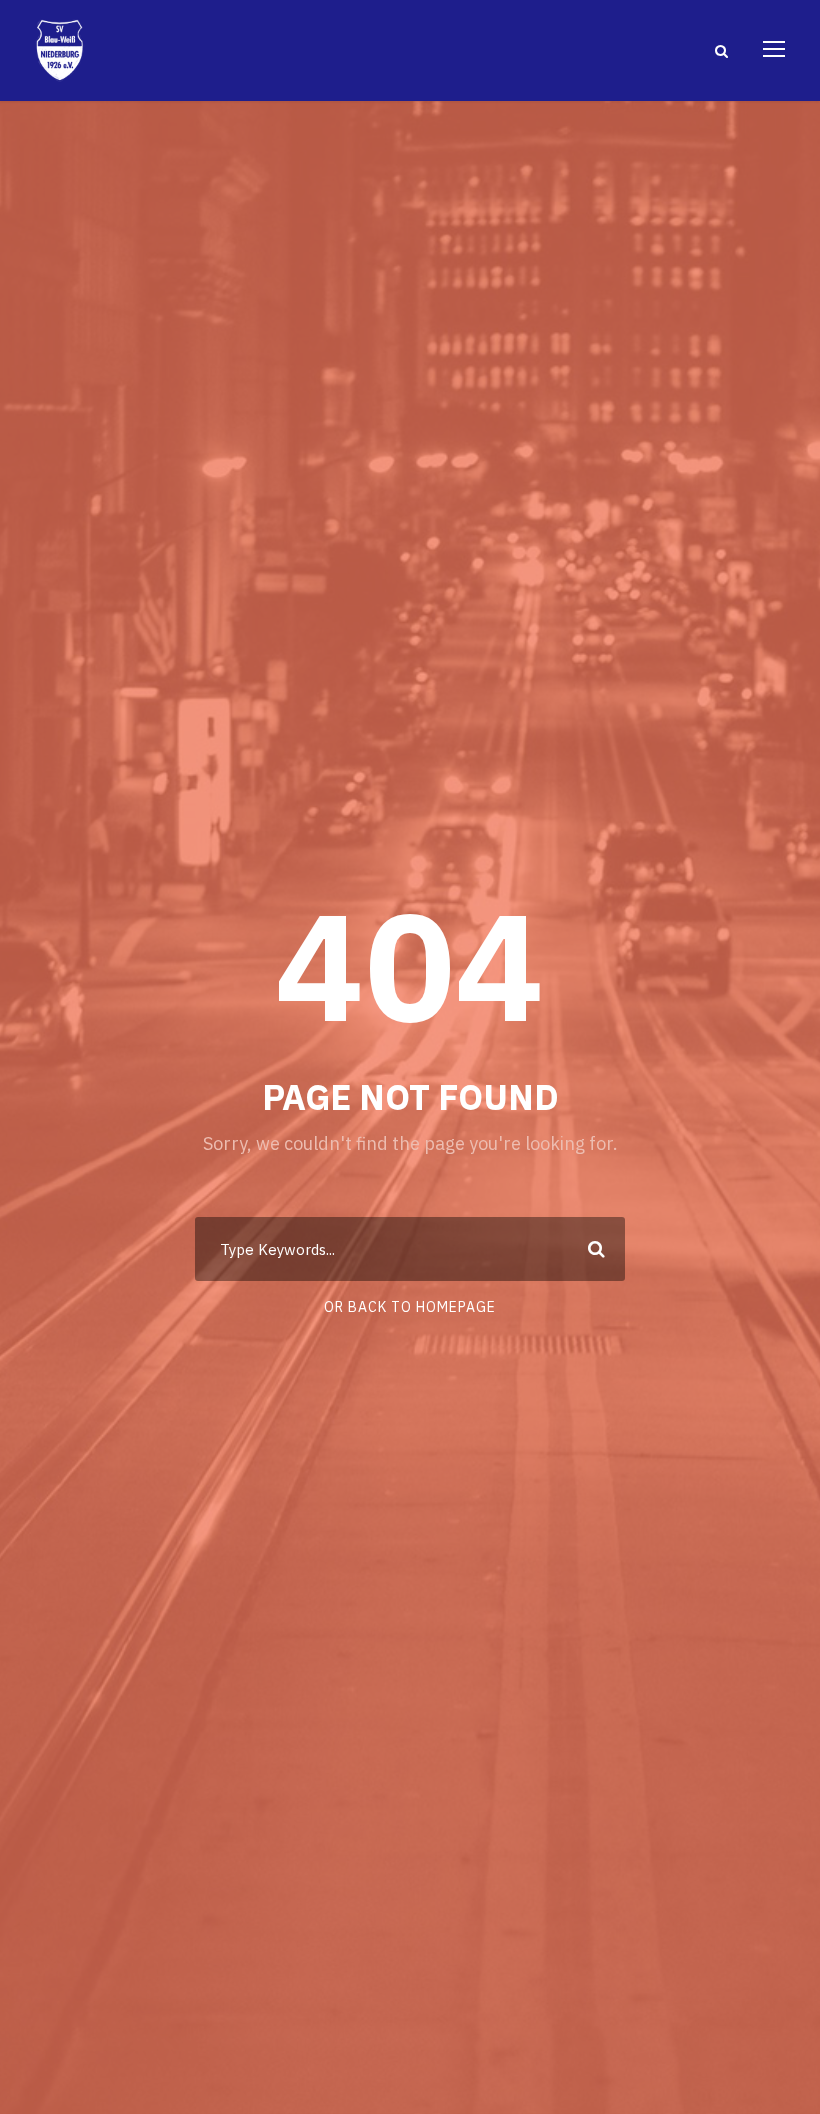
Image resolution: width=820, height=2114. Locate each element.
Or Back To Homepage (410, 1307)
